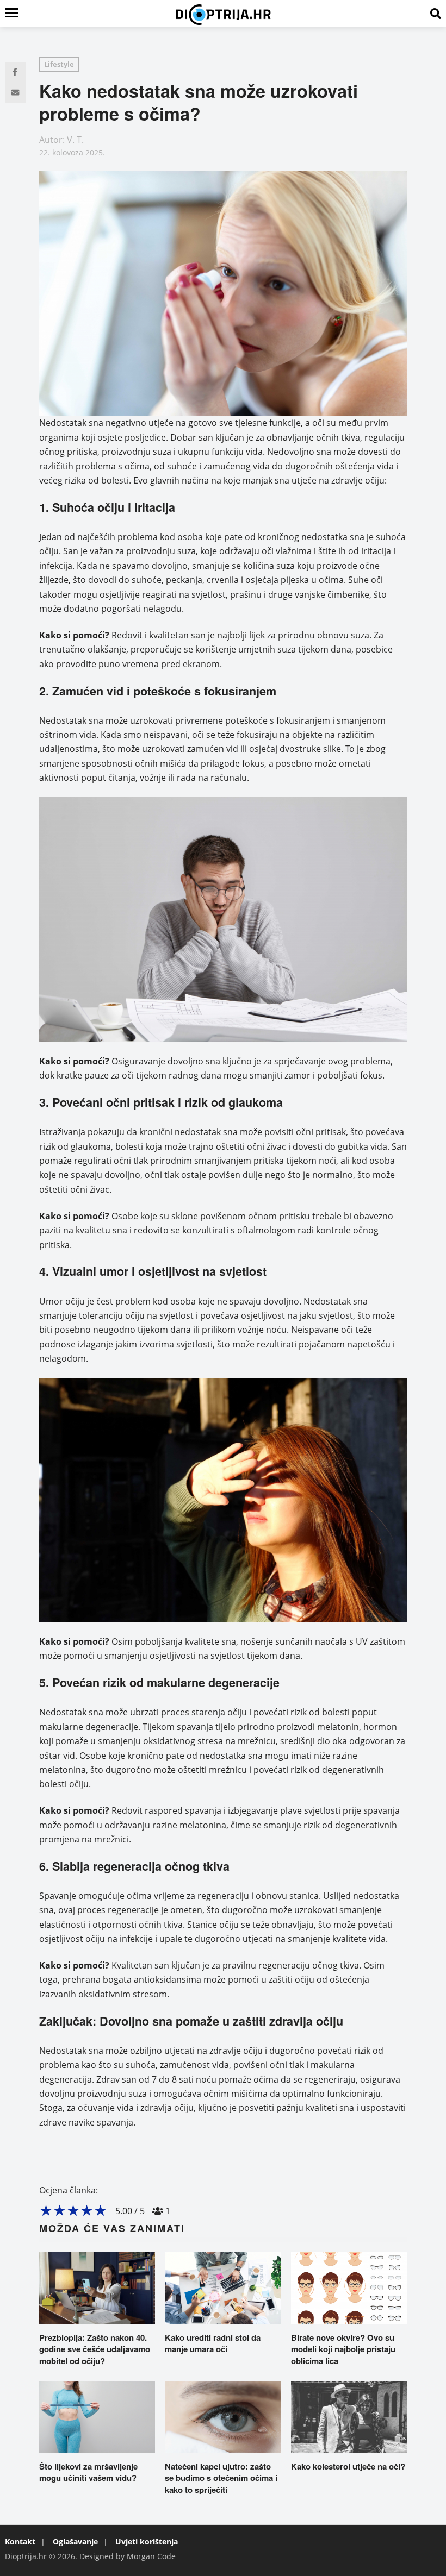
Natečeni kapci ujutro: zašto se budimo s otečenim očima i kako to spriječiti (221, 2478)
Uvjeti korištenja (147, 2541)
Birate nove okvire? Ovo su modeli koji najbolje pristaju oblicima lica (343, 2349)
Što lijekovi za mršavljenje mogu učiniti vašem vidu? (88, 2472)
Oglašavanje (75, 2541)
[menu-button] (11, 14)
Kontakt (20, 2541)
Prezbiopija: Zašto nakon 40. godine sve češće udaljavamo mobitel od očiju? (95, 2349)
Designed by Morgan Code (128, 2556)
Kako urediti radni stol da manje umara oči (213, 2343)
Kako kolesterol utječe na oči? (348, 2466)
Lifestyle (59, 64)
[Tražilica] (436, 14)
